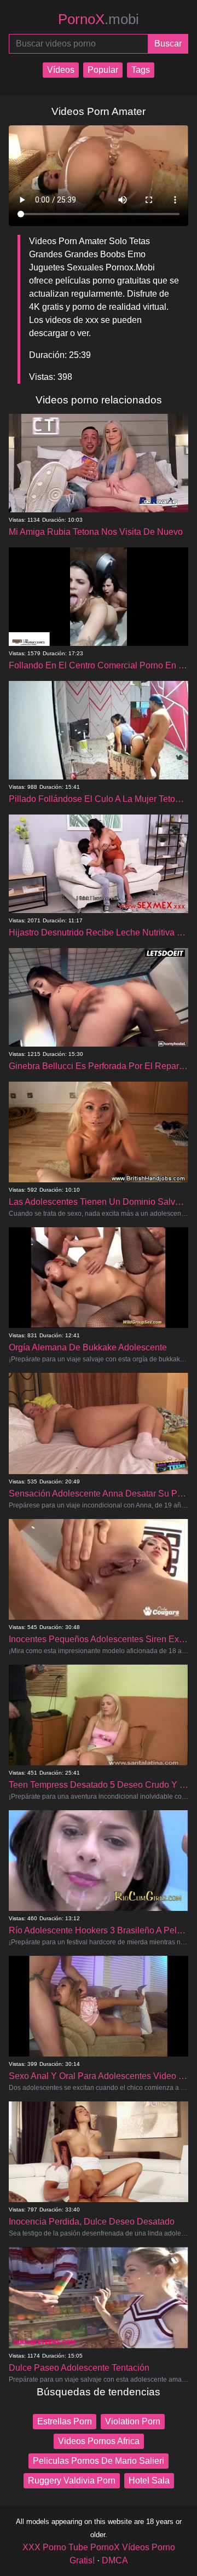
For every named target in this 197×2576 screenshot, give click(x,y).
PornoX (99, 19)
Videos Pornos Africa (99, 2441)
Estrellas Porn (65, 2421)
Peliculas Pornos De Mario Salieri (99, 2461)
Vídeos (61, 70)
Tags (141, 70)
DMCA (115, 2560)
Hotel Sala (149, 2480)
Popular (103, 70)
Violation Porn (133, 2421)
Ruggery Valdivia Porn (72, 2480)
